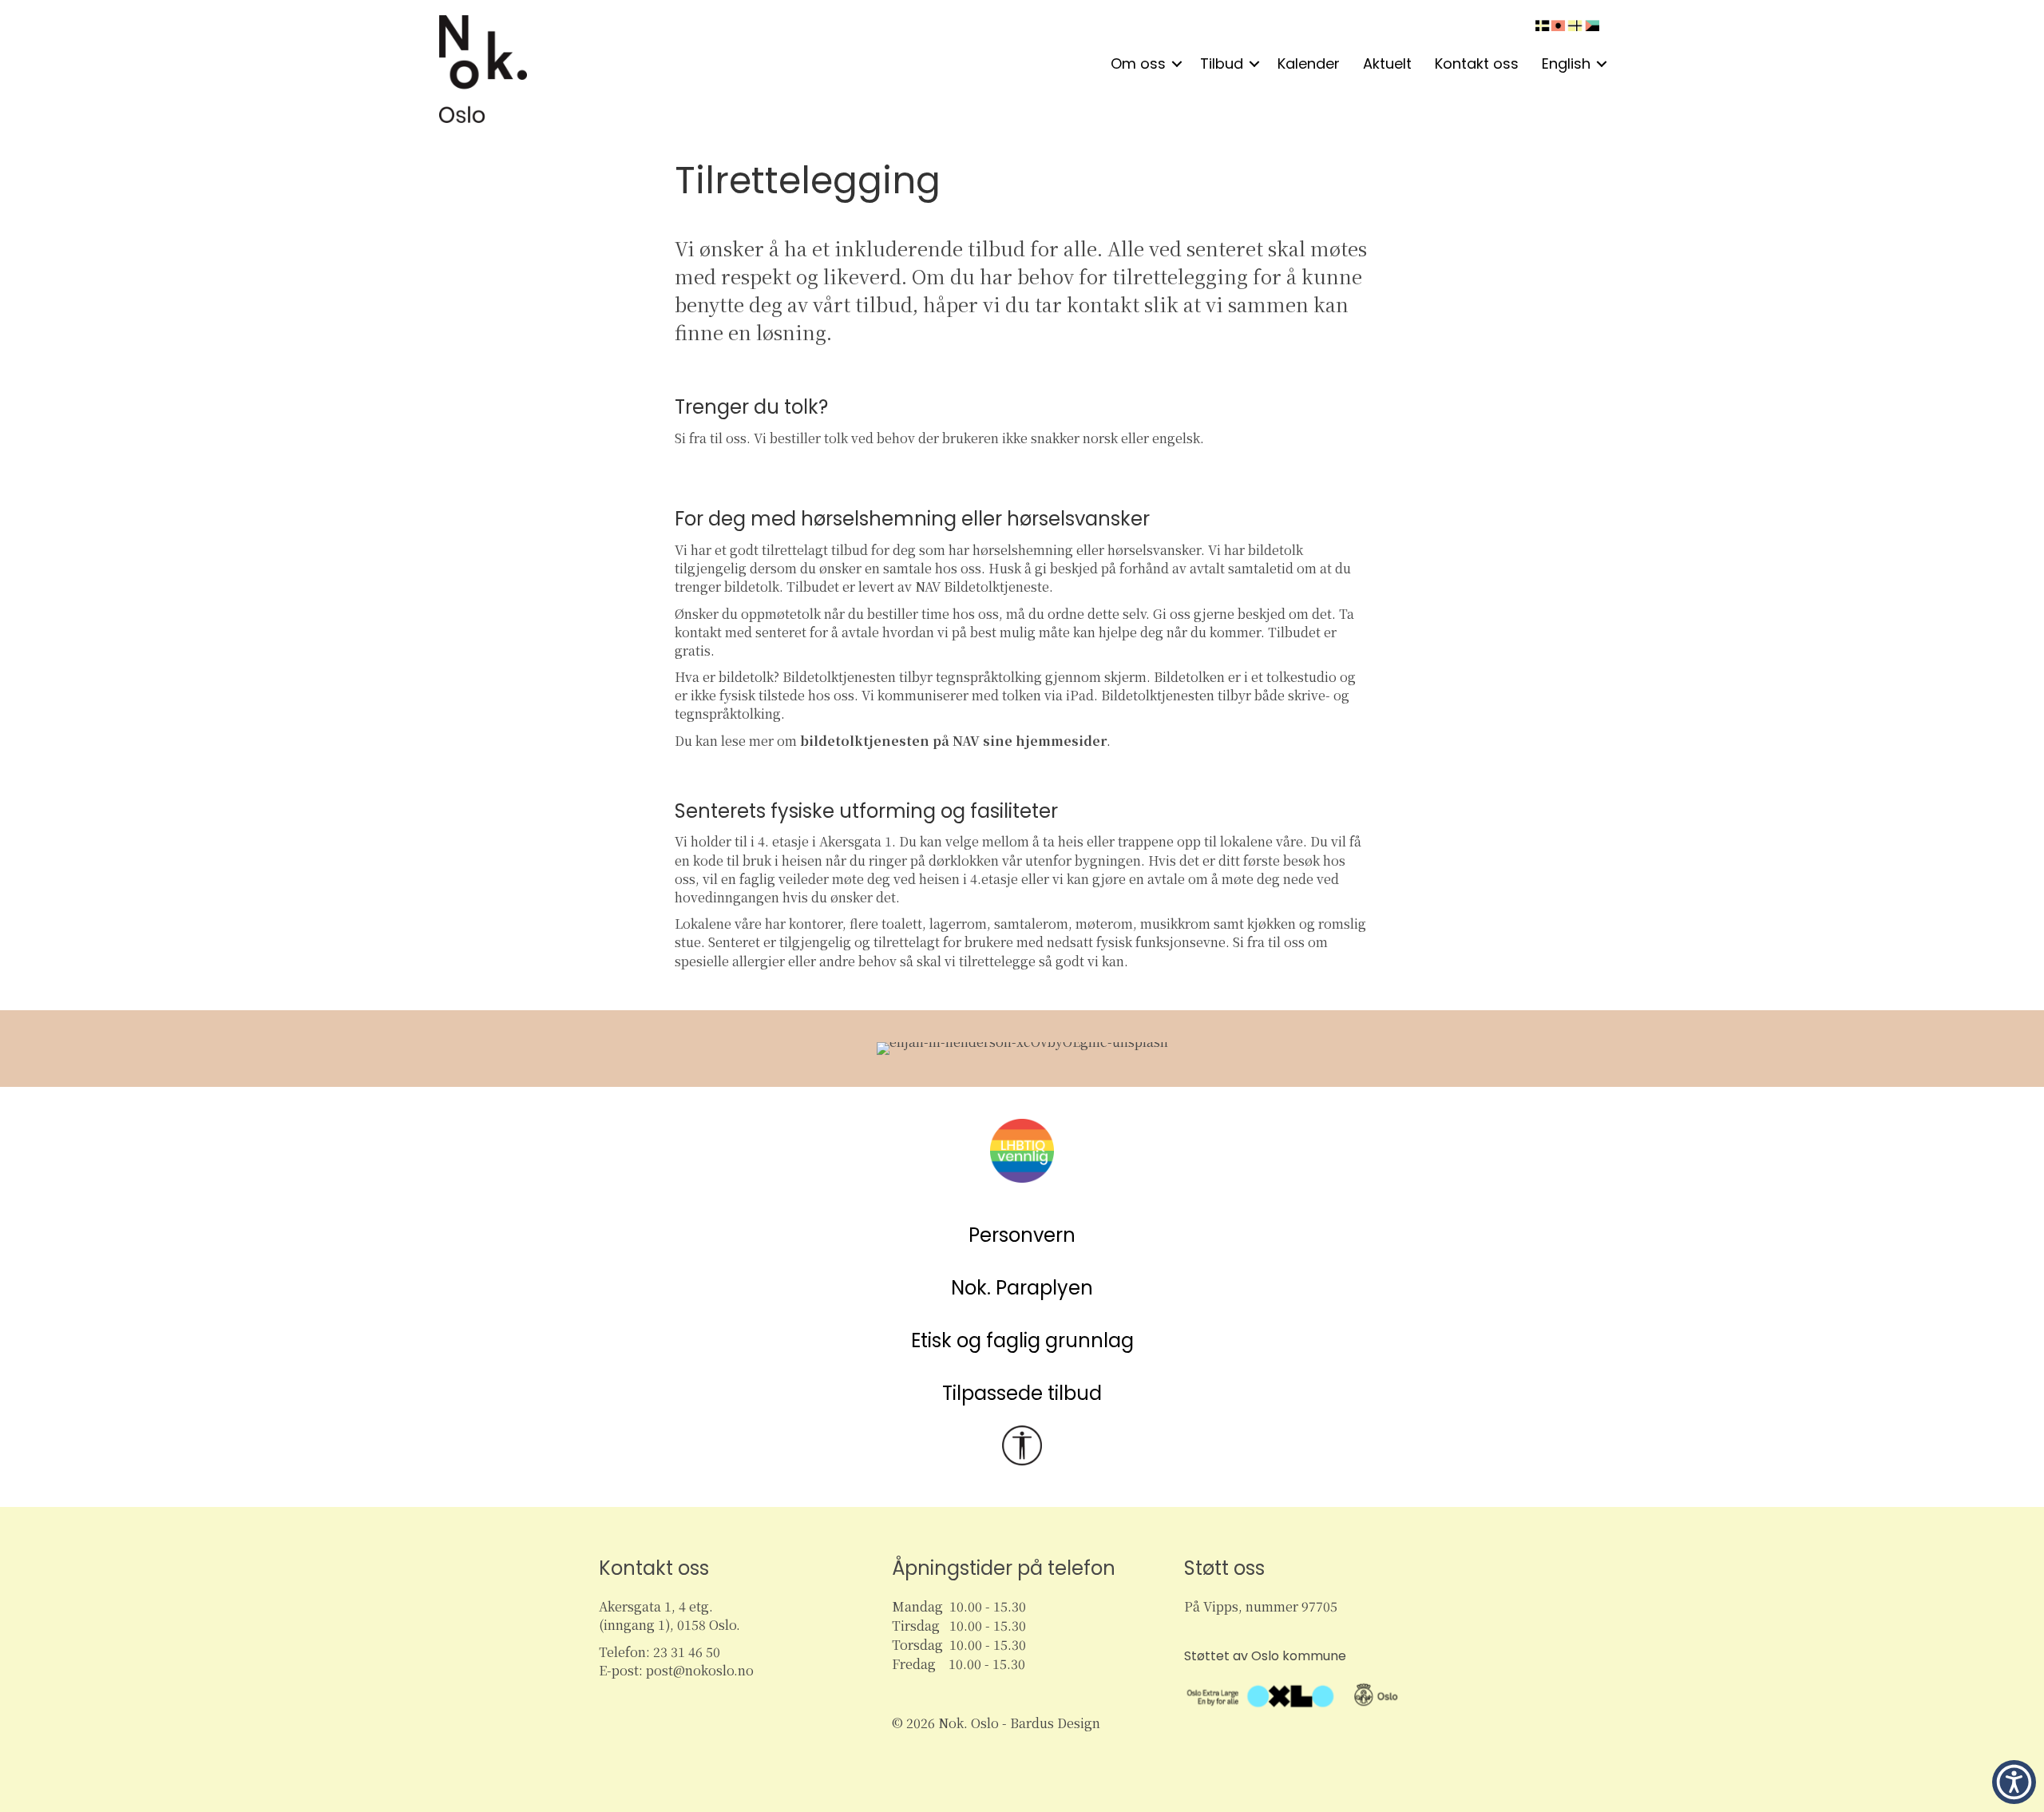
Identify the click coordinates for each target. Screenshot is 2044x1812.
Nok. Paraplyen (1022, 1288)
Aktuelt (1387, 63)
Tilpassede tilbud (1022, 1393)
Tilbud (1222, 63)
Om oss (1138, 63)
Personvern (1022, 1235)
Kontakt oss (1477, 63)
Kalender (1309, 63)
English (1566, 63)
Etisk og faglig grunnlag (1022, 1340)
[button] (1177, 64)
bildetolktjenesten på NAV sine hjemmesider (953, 741)
